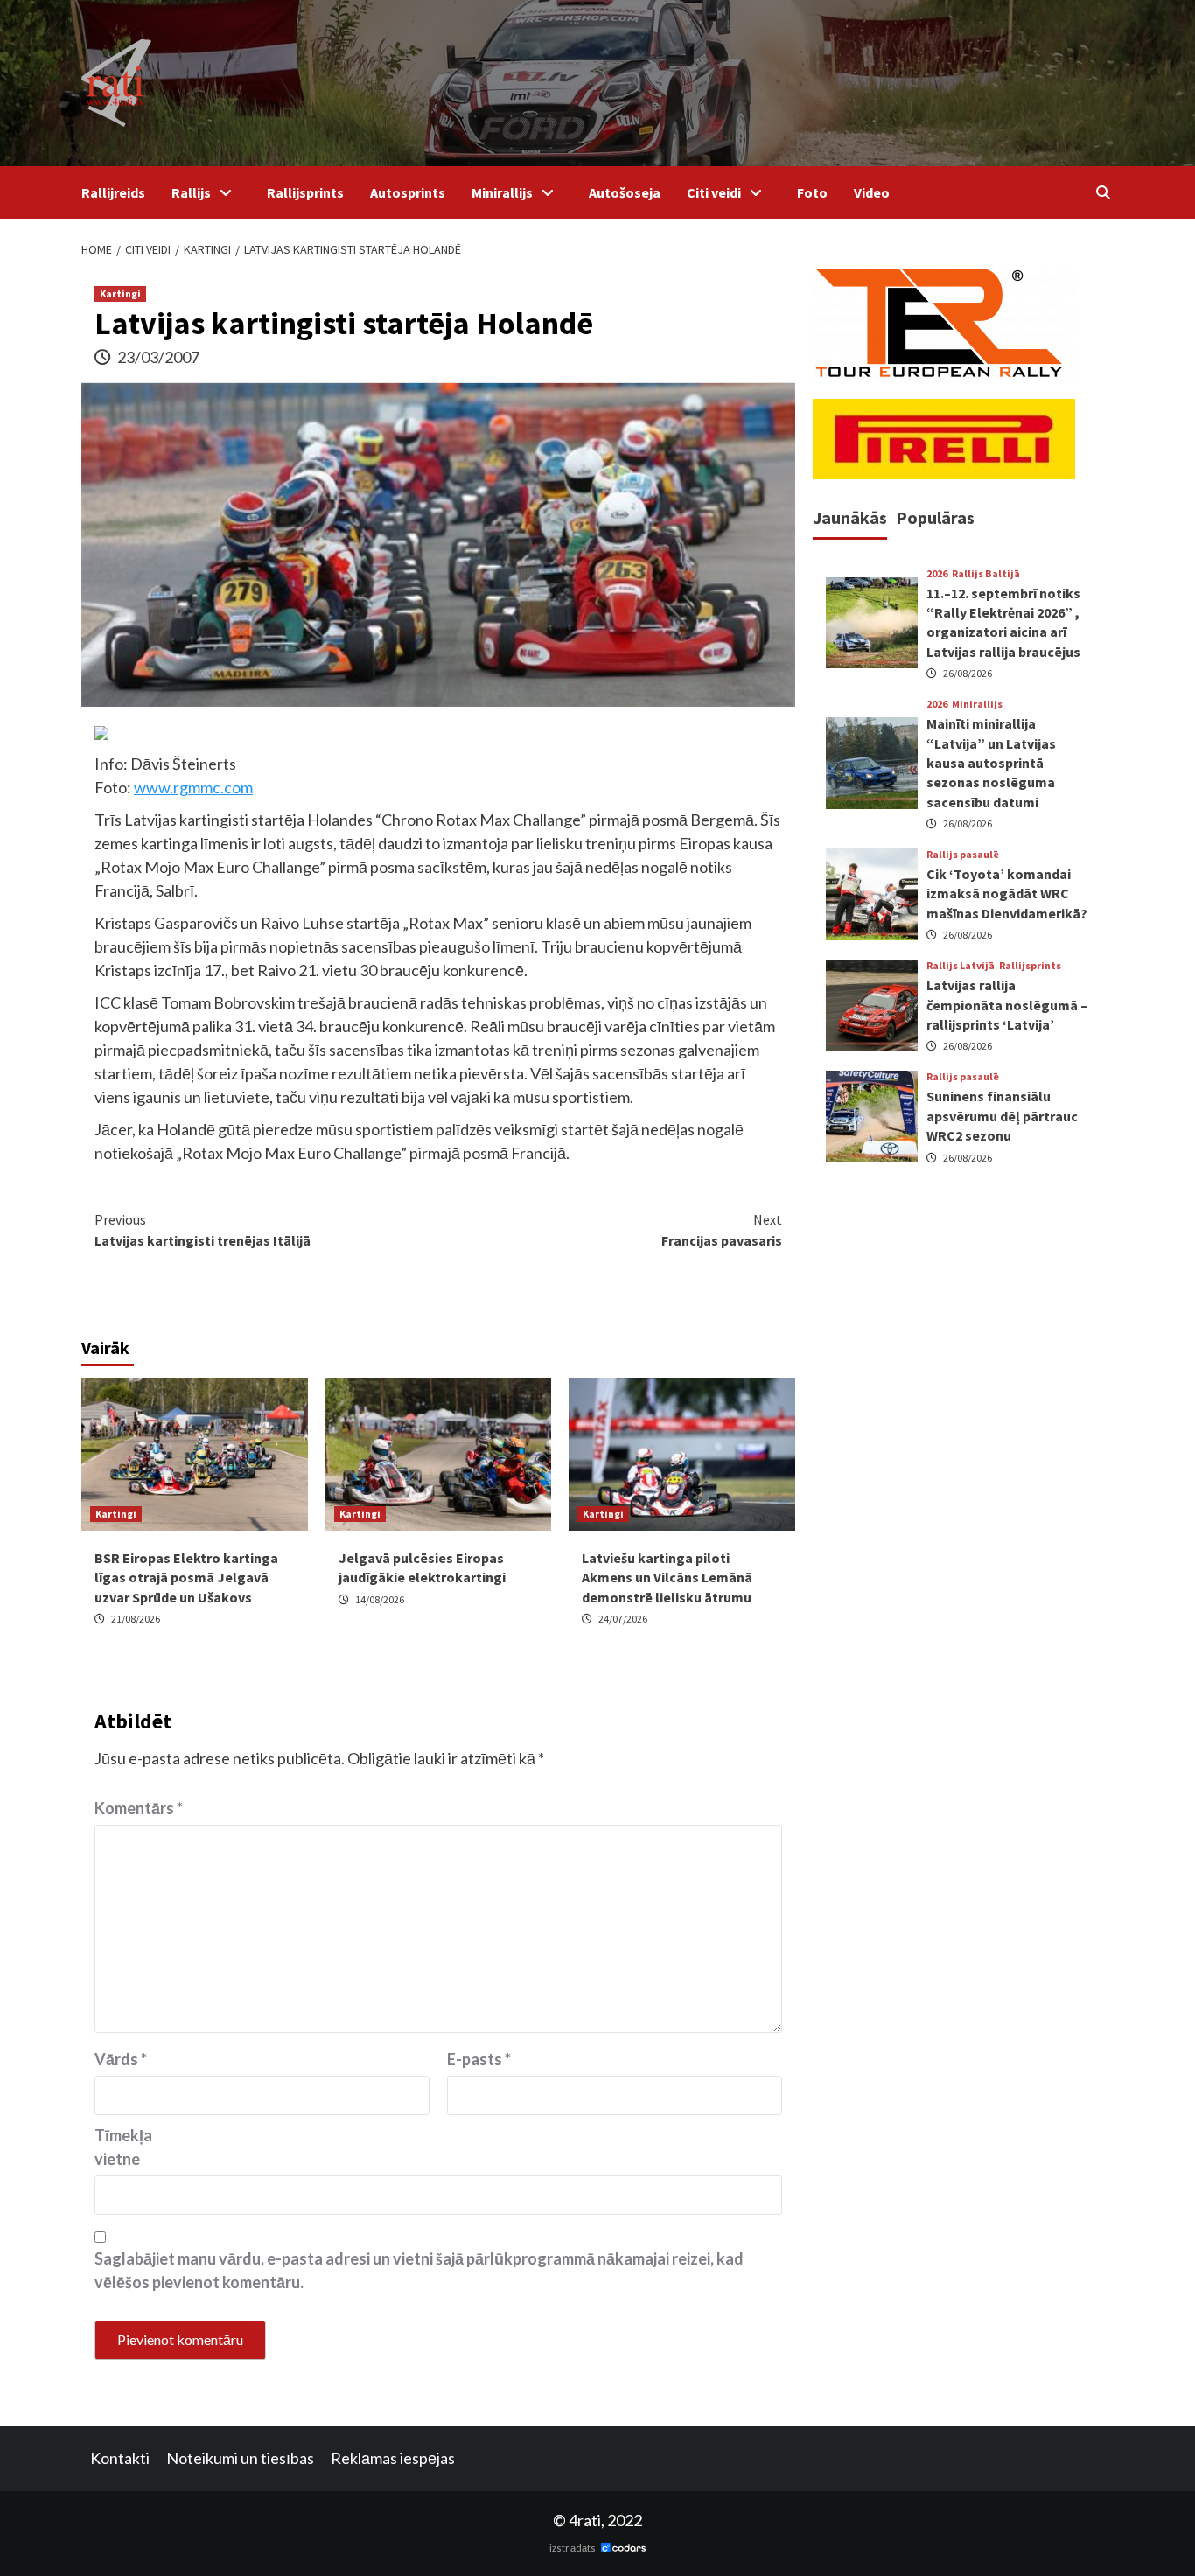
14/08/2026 (380, 1599)
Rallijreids (113, 192)
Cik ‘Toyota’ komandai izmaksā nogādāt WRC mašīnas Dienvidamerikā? (1007, 894)
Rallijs (191, 192)
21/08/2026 (136, 1619)
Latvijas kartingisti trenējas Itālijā (203, 1230)
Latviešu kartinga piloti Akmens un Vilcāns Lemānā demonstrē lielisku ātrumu (667, 1578)
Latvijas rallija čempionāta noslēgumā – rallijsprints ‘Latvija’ (1007, 1005)
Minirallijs (502, 192)
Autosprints (408, 192)
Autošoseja (625, 192)
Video (872, 192)
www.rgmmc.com (193, 787)
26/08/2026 (968, 673)
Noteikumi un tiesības (240, 2458)
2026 (937, 574)
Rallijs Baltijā (986, 574)
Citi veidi (714, 192)
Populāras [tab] (935, 517)
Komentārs (139, 1808)
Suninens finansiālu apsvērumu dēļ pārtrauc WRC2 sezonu (1002, 1116)
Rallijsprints (305, 192)
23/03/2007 (158, 357)
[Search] (1103, 192)
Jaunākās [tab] (850, 517)
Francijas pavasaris (722, 1230)
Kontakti (120, 2458)
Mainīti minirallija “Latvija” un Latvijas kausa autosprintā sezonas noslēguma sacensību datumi (991, 763)
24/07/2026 (623, 1619)
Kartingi (120, 293)
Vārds (121, 2059)
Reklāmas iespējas (393, 2458)
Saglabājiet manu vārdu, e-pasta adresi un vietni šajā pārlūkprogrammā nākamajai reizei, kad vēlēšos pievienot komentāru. (419, 2270)
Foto (812, 192)
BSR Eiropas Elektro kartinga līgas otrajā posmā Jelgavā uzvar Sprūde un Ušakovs (186, 1578)
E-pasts (479, 2059)
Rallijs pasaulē (963, 855)
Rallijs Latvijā (961, 966)
